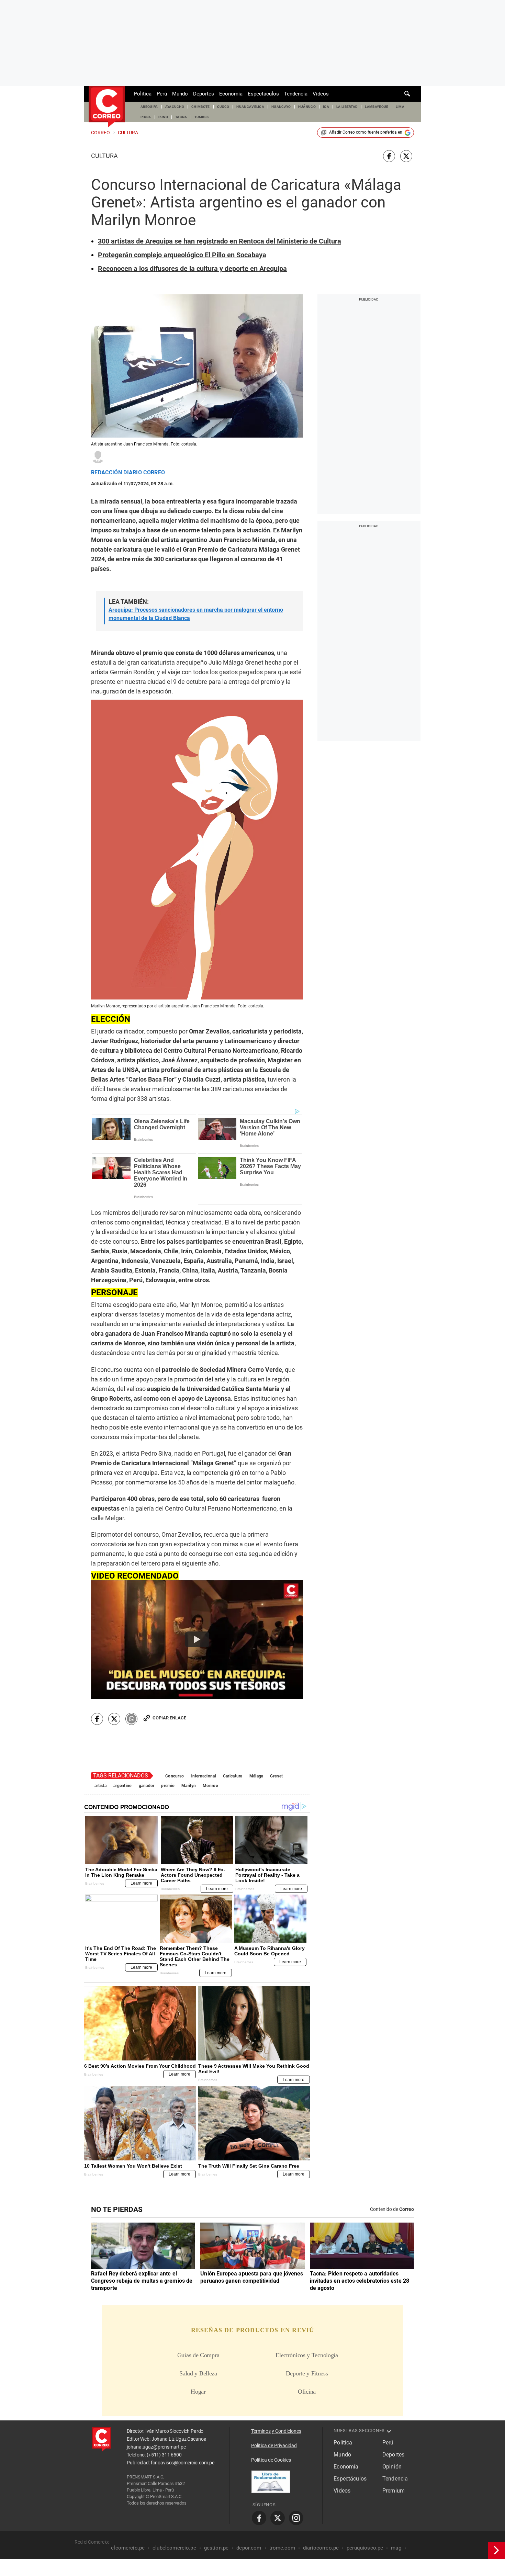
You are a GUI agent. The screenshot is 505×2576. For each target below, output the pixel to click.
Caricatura (233, 1776)
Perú (162, 94)
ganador (147, 1786)
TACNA (181, 117)
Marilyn (189, 1786)
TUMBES (202, 117)
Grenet (276, 1776)
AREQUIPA (149, 107)
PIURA (146, 117)
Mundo (180, 94)
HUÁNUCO (307, 107)
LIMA (400, 107)
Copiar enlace (169, 1718)
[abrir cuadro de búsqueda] (407, 94)
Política (143, 94)
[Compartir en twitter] (406, 156)
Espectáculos (263, 94)
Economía (231, 94)
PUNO (163, 117)
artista (100, 1786)
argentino (123, 1786)
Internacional (203, 1776)
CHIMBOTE (201, 107)
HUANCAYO (281, 107)
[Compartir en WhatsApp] (131, 1719)
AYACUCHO (175, 107)
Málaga (256, 1776)
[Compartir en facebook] (389, 156)
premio (168, 1786)
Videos (321, 94)
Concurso (175, 1776)
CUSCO (223, 107)
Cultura (104, 156)
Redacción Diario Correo (128, 473)
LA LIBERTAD (347, 107)
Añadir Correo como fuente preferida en (366, 132)
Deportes (204, 94)
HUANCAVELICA (250, 107)
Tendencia (296, 94)
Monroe (210, 1786)
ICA (326, 107)
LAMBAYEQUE (377, 107)
